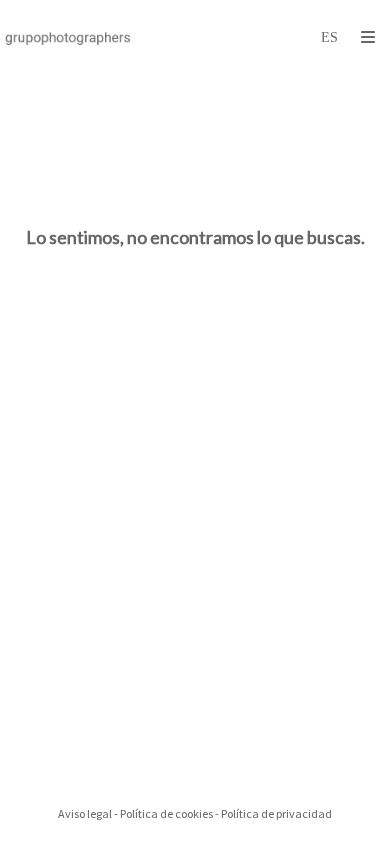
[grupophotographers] (68, 37)
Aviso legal (85, 813)
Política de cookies (166, 813)
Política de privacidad (276, 813)
